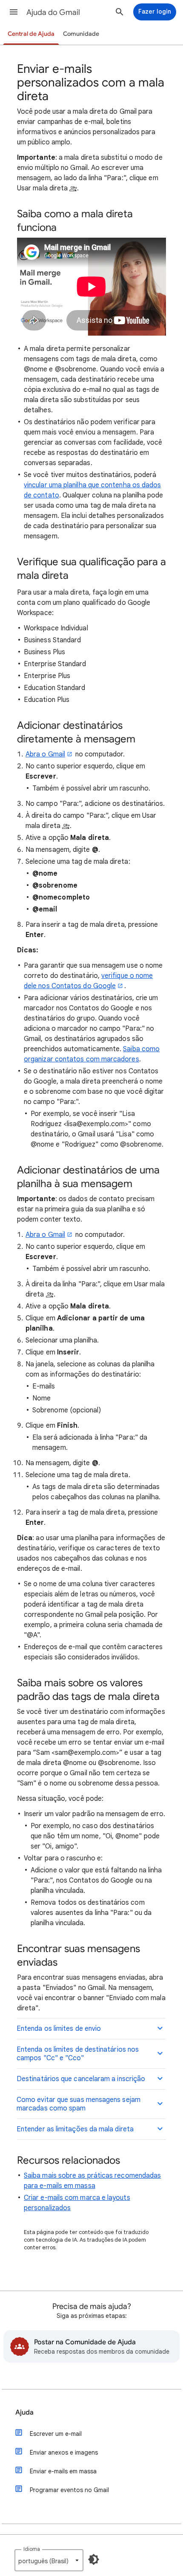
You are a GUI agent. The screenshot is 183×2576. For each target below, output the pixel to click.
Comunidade (81, 34)
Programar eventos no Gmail (69, 2490)
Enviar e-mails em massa (63, 2471)
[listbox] (49, 2560)
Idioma (32, 2549)
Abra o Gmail (45, 754)
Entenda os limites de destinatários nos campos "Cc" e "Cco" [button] (78, 2054)
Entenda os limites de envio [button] (59, 2029)
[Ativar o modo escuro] (94, 2559)
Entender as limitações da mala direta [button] (75, 2129)
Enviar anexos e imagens (64, 2452)
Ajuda (24, 2412)
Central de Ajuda (31, 34)
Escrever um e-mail (56, 2434)
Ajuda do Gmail (53, 12)
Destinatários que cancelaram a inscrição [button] (81, 2079)
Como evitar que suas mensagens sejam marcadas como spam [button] (79, 2104)
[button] (14, 12)
